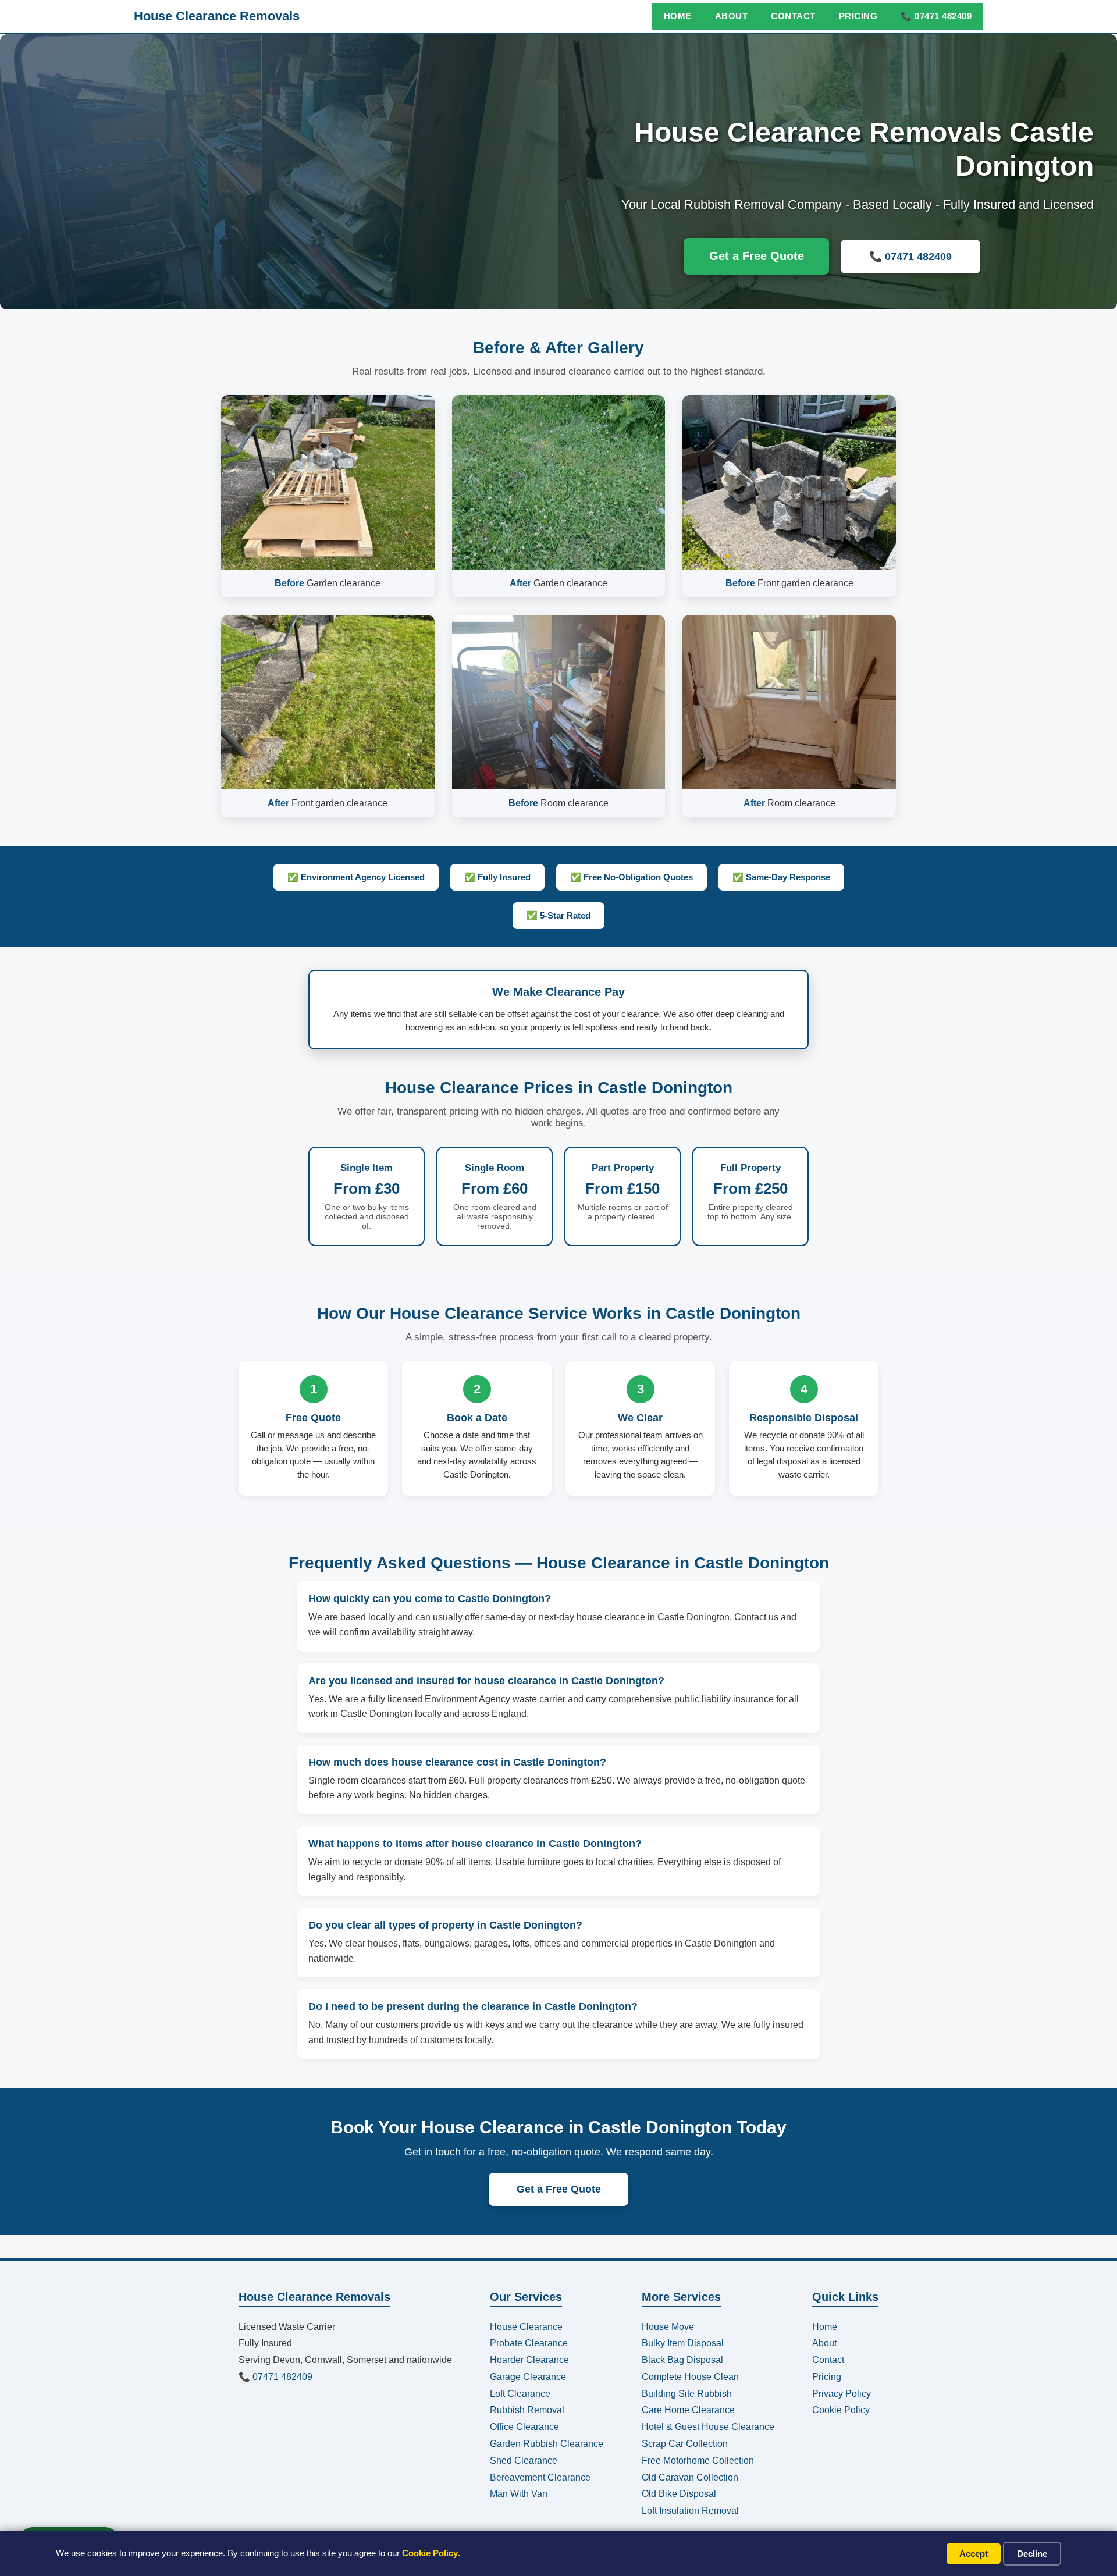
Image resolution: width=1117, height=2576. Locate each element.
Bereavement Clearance (540, 2477)
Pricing (858, 16)
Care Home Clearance (688, 2410)
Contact (793, 16)
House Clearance (526, 2327)
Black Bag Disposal (682, 2360)
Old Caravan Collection (690, 2477)
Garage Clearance (528, 2377)
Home (678, 16)
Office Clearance (524, 2427)
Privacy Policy (842, 2394)
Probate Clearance (529, 2343)
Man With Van (519, 2494)
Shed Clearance (524, 2461)
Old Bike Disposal (679, 2494)
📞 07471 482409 (936, 16)
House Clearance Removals (217, 16)
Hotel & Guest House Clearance (708, 2427)
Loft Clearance (520, 2394)
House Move (668, 2327)
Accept (974, 2554)
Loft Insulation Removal (690, 2511)
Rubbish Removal (527, 2410)
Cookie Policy (430, 2553)
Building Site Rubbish (687, 2394)
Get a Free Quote (757, 256)
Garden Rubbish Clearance (547, 2444)
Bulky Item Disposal (683, 2343)
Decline (1032, 2554)
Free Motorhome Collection (698, 2461)
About (732, 16)
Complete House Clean (690, 2377)
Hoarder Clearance (529, 2360)
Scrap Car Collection (685, 2444)
